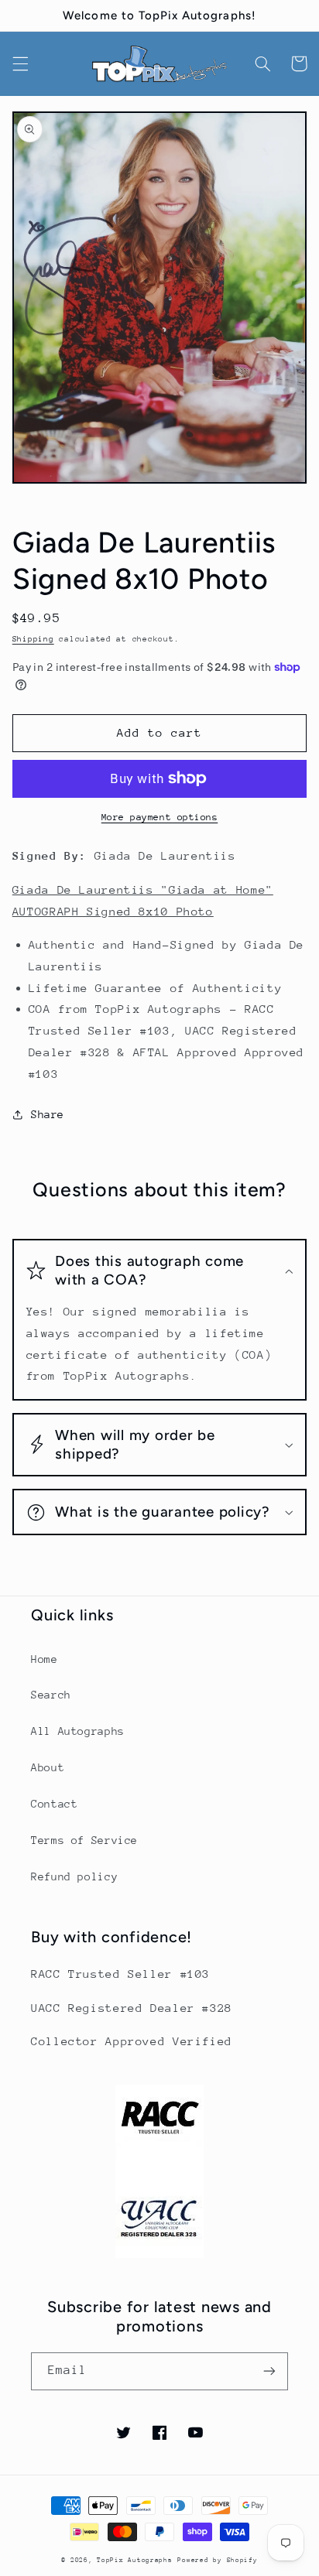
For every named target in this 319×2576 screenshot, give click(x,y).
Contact (54, 1804)
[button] (20, 63)
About (48, 1767)
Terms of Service (84, 1840)
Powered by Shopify (217, 2560)
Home (45, 1659)
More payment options (160, 817)
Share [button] (48, 1114)
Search (51, 1695)
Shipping (33, 639)
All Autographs (78, 1731)
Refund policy (74, 1876)
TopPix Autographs (135, 2560)
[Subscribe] (269, 2371)
